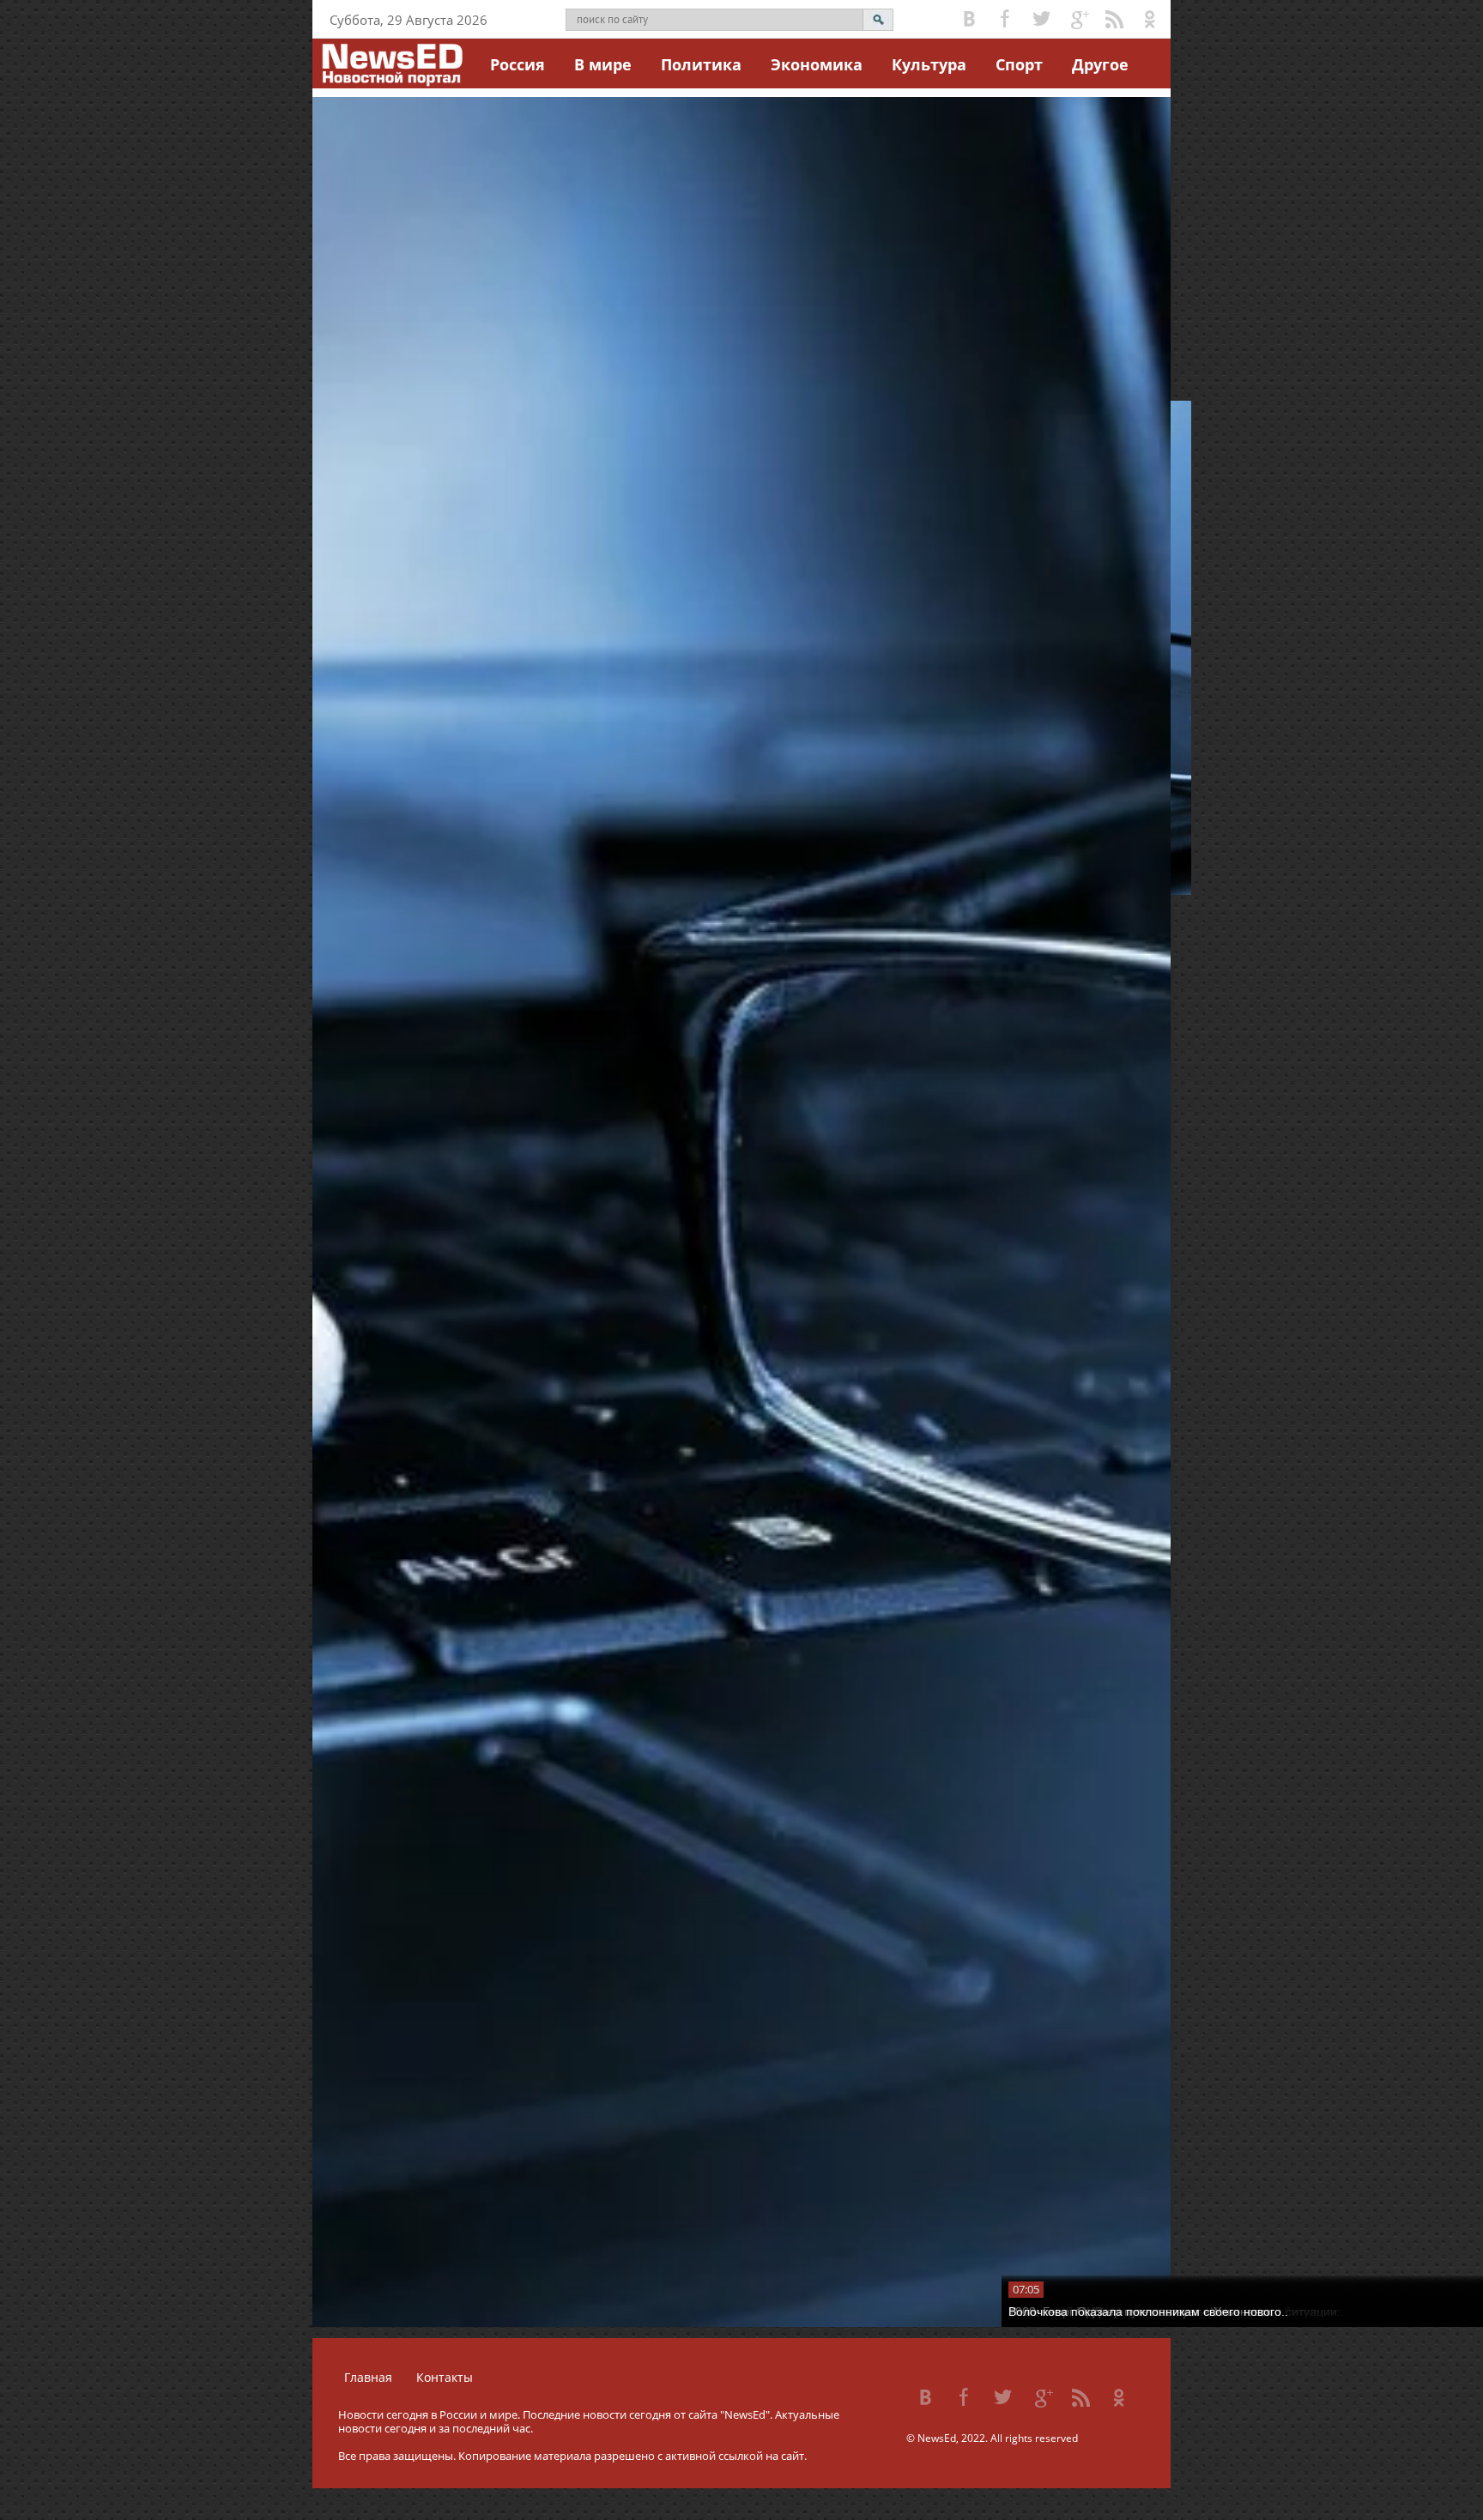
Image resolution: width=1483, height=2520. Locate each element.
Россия (518, 64)
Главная (368, 2377)
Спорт (1019, 64)
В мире (603, 64)
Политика (701, 64)
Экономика (817, 64)
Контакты (445, 2377)
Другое (1100, 64)
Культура (929, 64)
